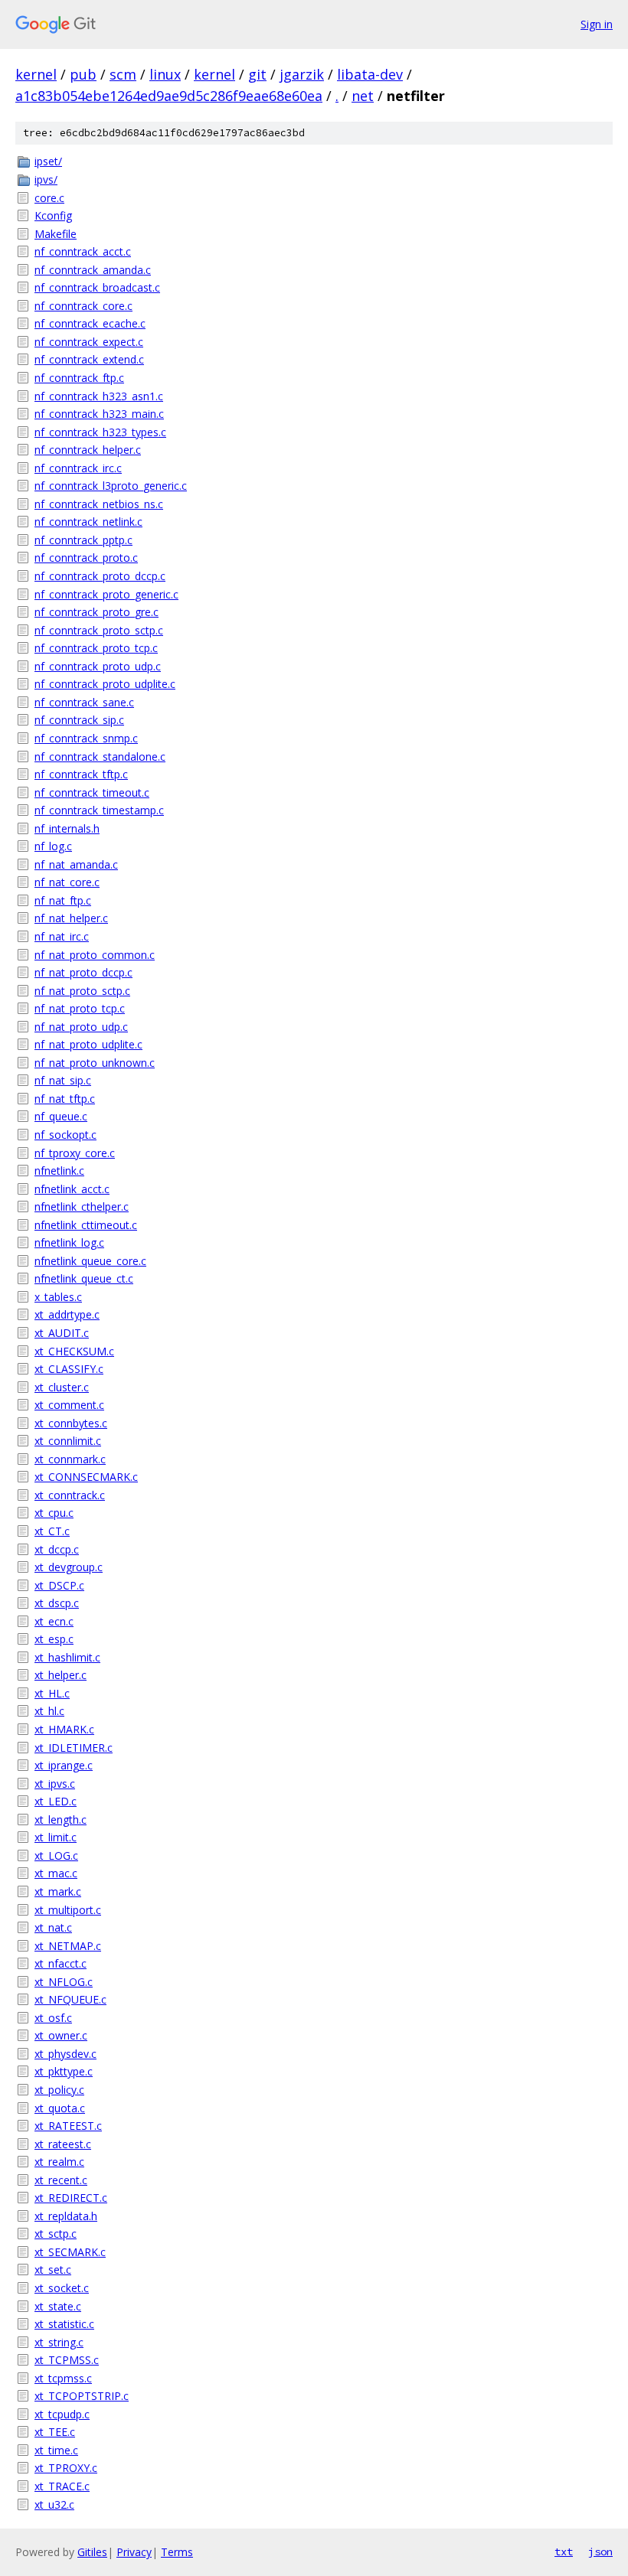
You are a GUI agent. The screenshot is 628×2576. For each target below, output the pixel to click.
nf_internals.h (67, 828)
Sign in (597, 24)
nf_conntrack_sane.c (84, 702)
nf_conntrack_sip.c (79, 720)
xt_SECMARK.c (70, 2252)
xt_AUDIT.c (62, 1333)
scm (123, 74)
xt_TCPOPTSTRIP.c (82, 2396)
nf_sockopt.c (65, 1135)
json (600, 2552)
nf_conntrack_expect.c (89, 342)
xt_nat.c (53, 1927)
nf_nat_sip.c (63, 1080)
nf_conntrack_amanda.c (93, 270)
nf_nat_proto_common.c (95, 955)
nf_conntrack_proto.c (86, 558)
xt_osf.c (53, 2018)
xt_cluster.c (62, 1387)
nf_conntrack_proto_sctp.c (99, 630)
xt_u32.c (54, 2504)
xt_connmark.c (70, 1459)
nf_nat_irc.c (62, 936)
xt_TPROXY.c (66, 2468)
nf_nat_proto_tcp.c (80, 1008)
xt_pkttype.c (64, 2071)
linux (165, 74)
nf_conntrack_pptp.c (83, 540)
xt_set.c (53, 2269)
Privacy (134, 2552)
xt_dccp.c (57, 1549)
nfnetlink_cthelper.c (82, 1206)
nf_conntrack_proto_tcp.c (96, 648)
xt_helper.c (61, 1675)
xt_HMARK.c (64, 1729)
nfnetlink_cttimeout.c (86, 1225)
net (363, 96)
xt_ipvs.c (55, 1784)
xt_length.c (61, 1820)
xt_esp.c (54, 1639)
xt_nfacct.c (61, 1963)
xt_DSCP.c (59, 1585)
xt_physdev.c (65, 2054)
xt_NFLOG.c (64, 1982)
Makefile (56, 234)
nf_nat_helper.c (71, 918)
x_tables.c (58, 1297)
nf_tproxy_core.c (75, 1153)
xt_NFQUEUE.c (70, 1999)
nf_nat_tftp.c (65, 1099)
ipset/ (48, 161)
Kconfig (53, 215)
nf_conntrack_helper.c (88, 450)
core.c (49, 198)
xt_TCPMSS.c (67, 2360)
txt (564, 2552)
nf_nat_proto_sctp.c (82, 991)
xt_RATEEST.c (68, 2126)
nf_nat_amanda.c (76, 864)
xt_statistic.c (64, 2324)
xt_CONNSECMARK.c (86, 1477)
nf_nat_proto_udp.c (81, 1027)
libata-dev (370, 74)
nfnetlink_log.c (69, 1242)
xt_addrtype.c (67, 1314)
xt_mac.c (56, 1873)
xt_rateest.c (63, 2144)
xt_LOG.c (56, 1855)
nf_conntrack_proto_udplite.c (105, 684)
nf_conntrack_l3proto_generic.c (111, 486)
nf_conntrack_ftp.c (79, 378)
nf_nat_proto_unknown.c (95, 1063)
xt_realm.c (59, 2162)
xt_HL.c (52, 1693)
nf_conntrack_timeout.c (92, 792)
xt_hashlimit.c (67, 1657)
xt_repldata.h (66, 2216)
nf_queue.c (61, 1116)
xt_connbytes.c (71, 1423)
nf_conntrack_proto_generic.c (106, 594)
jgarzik (302, 74)
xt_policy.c (59, 2090)
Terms (177, 2552)
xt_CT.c (52, 1531)
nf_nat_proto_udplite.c (88, 1044)
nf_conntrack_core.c (83, 306)
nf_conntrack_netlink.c (88, 522)
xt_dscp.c (57, 1603)
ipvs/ (46, 179)
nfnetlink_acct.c (72, 1189)
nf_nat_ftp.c (63, 900)
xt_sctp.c (56, 2234)
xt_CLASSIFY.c (69, 1369)
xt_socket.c (62, 2288)
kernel (36, 74)
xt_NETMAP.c (68, 1946)
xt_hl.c (49, 1711)
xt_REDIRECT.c (71, 2198)
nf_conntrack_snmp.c (86, 738)
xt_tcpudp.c (62, 2414)
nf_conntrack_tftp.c (81, 774)
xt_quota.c (60, 2108)
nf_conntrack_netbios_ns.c (99, 504)
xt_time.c (56, 2450)
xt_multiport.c (68, 1910)
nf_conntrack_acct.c (83, 251)
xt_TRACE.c (62, 2486)
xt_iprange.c (64, 1765)
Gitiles (92, 2552)
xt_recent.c (61, 2180)
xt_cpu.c (54, 1513)
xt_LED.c (56, 1801)
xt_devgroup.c (69, 1567)
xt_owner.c (61, 2035)
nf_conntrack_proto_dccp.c (100, 576)
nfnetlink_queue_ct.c (84, 1278)
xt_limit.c (56, 1837)
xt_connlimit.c (68, 1441)
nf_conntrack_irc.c (78, 468)
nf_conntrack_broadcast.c (97, 287)
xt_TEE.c (55, 2432)
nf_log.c (53, 846)
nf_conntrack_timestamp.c (99, 810)
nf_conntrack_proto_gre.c (96, 612)
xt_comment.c (69, 1405)
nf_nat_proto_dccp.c (83, 972)
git (257, 74)
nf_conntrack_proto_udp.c (98, 666)
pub (83, 74)
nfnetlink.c (59, 1171)
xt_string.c (59, 2342)
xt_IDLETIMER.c (74, 1748)
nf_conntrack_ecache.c (90, 323)
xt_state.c (58, 2306)
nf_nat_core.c (67, 882)
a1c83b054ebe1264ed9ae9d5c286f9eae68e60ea (169, 96)
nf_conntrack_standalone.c (100, 756)
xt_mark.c (58, 1891)
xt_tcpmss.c (63, 2378)
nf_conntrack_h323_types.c (100, 432)
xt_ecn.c (54, 1621)
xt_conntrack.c (70, 1495)
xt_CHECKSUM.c (74, 1351)
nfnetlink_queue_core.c (90, 1261)
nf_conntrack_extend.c (89, 359)
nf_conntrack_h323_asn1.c (99, 396)
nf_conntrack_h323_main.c (99, 414)
